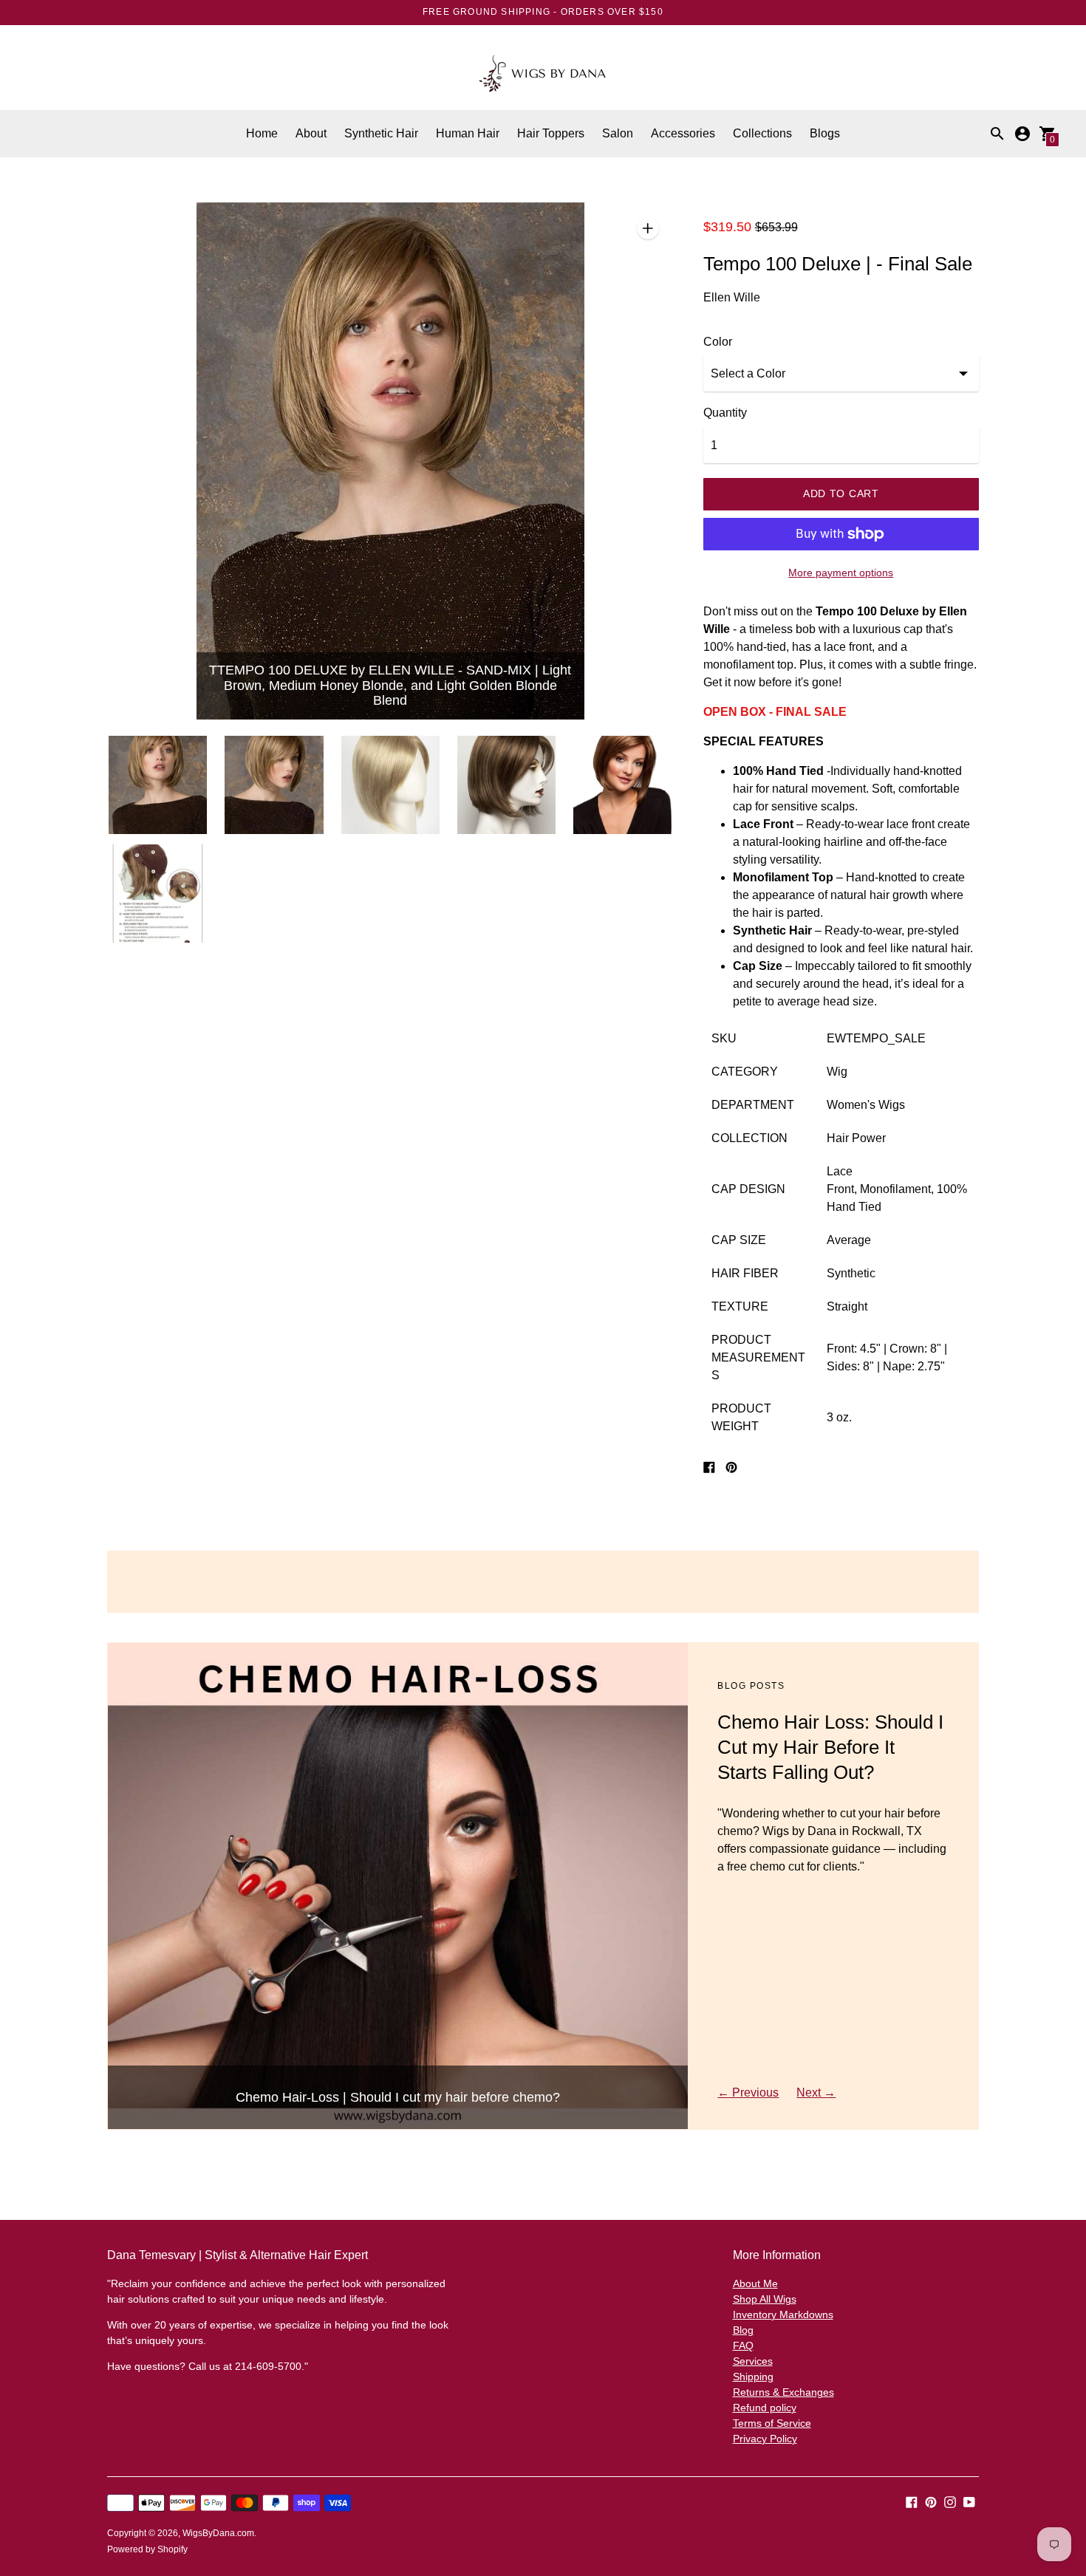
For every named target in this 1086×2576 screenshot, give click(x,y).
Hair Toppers (551, 133)
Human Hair (468, 133)
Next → (816, 2092)
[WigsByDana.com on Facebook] (912, 2501)
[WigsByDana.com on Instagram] (950, 2501)
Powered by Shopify (147, 2549)
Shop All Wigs (765, 2299)
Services (753, 2361)
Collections (762, 133)
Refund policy (765, 2408)
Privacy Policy (765, 2439)
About (311, 133)
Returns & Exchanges (783, 2392)
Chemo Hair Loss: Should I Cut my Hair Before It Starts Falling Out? (830, 1747)
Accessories (683, 133)
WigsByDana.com (218, 2533)
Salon (618, 133)
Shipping (753, 2377)
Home (262, 133)
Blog (743, 2330)
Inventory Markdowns (783, 2314)
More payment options (841, 573)
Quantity (725, 413)
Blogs (825, 133)
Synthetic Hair (381, 133)
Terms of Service (772, 2423)
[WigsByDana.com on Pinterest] (931, 2501)
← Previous (748, 2092)
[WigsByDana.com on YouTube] (969, 2501)
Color (718, 342)
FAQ (743, 2346)
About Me (755, 2283)
